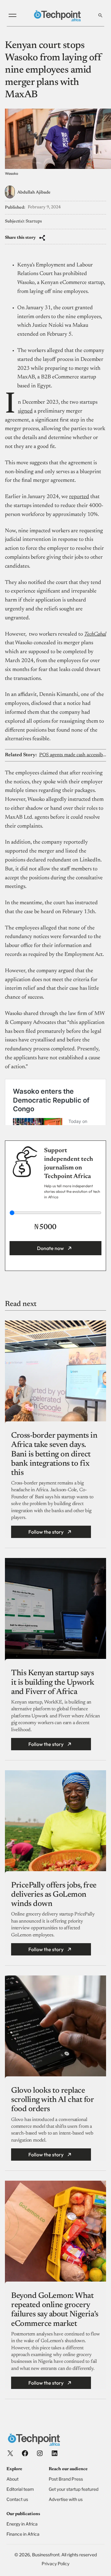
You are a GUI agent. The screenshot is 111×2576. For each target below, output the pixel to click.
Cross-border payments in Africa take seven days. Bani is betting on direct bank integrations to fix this (54, 1454)
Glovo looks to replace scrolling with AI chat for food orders (52, 2100)
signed (25, 411)
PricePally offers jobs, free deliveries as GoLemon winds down (54, 1895)
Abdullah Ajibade (34, 193)
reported (79, 497)
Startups (34, 222)
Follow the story (46, 1532)
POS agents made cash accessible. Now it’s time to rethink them (73, 755)
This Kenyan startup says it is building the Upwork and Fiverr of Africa (53, 1683)
